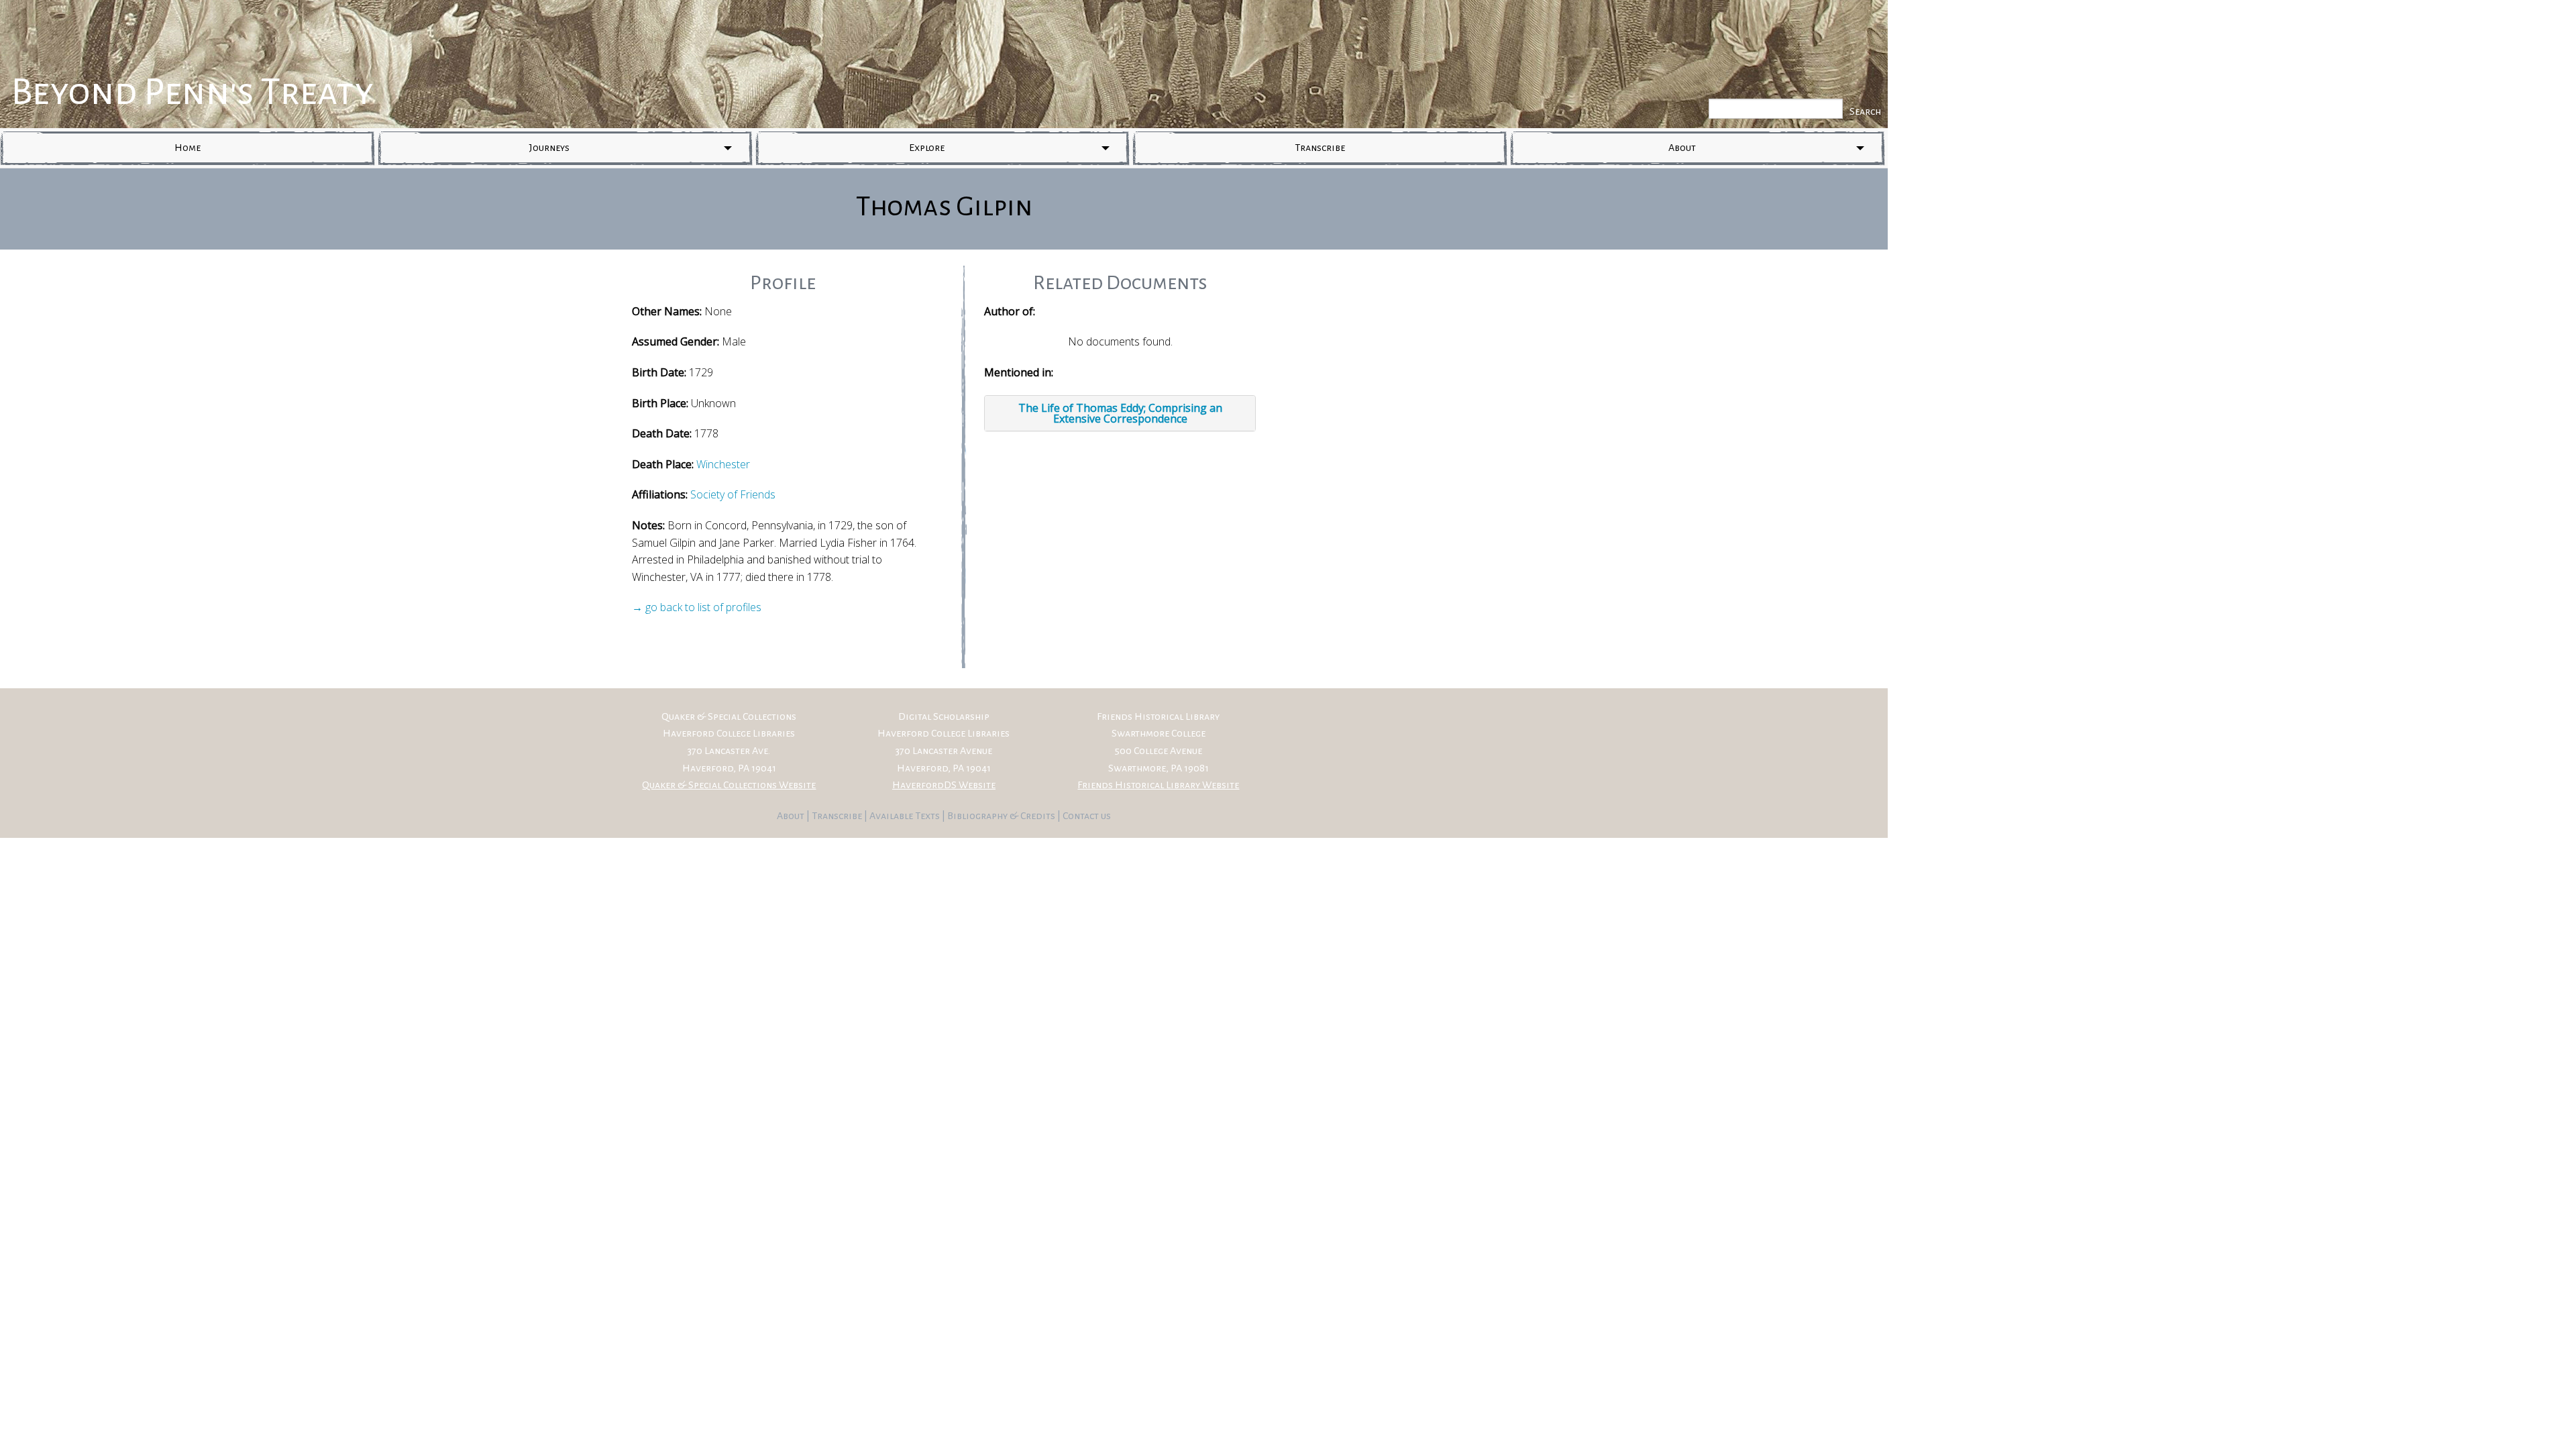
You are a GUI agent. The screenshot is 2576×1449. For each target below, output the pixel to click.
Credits (1039, 816)
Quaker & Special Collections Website (729, 785)
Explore (927, 148)
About (1682, 148)
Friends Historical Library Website (1158, 785)
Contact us (1087, 816)
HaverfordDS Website (944, 785)
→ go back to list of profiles (697, 607)
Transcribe (1320, 148)
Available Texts (906, 816)
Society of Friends (733, 494)
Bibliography (977, 816)
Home (187, 148)
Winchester (723, 464)
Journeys (549, 148)
